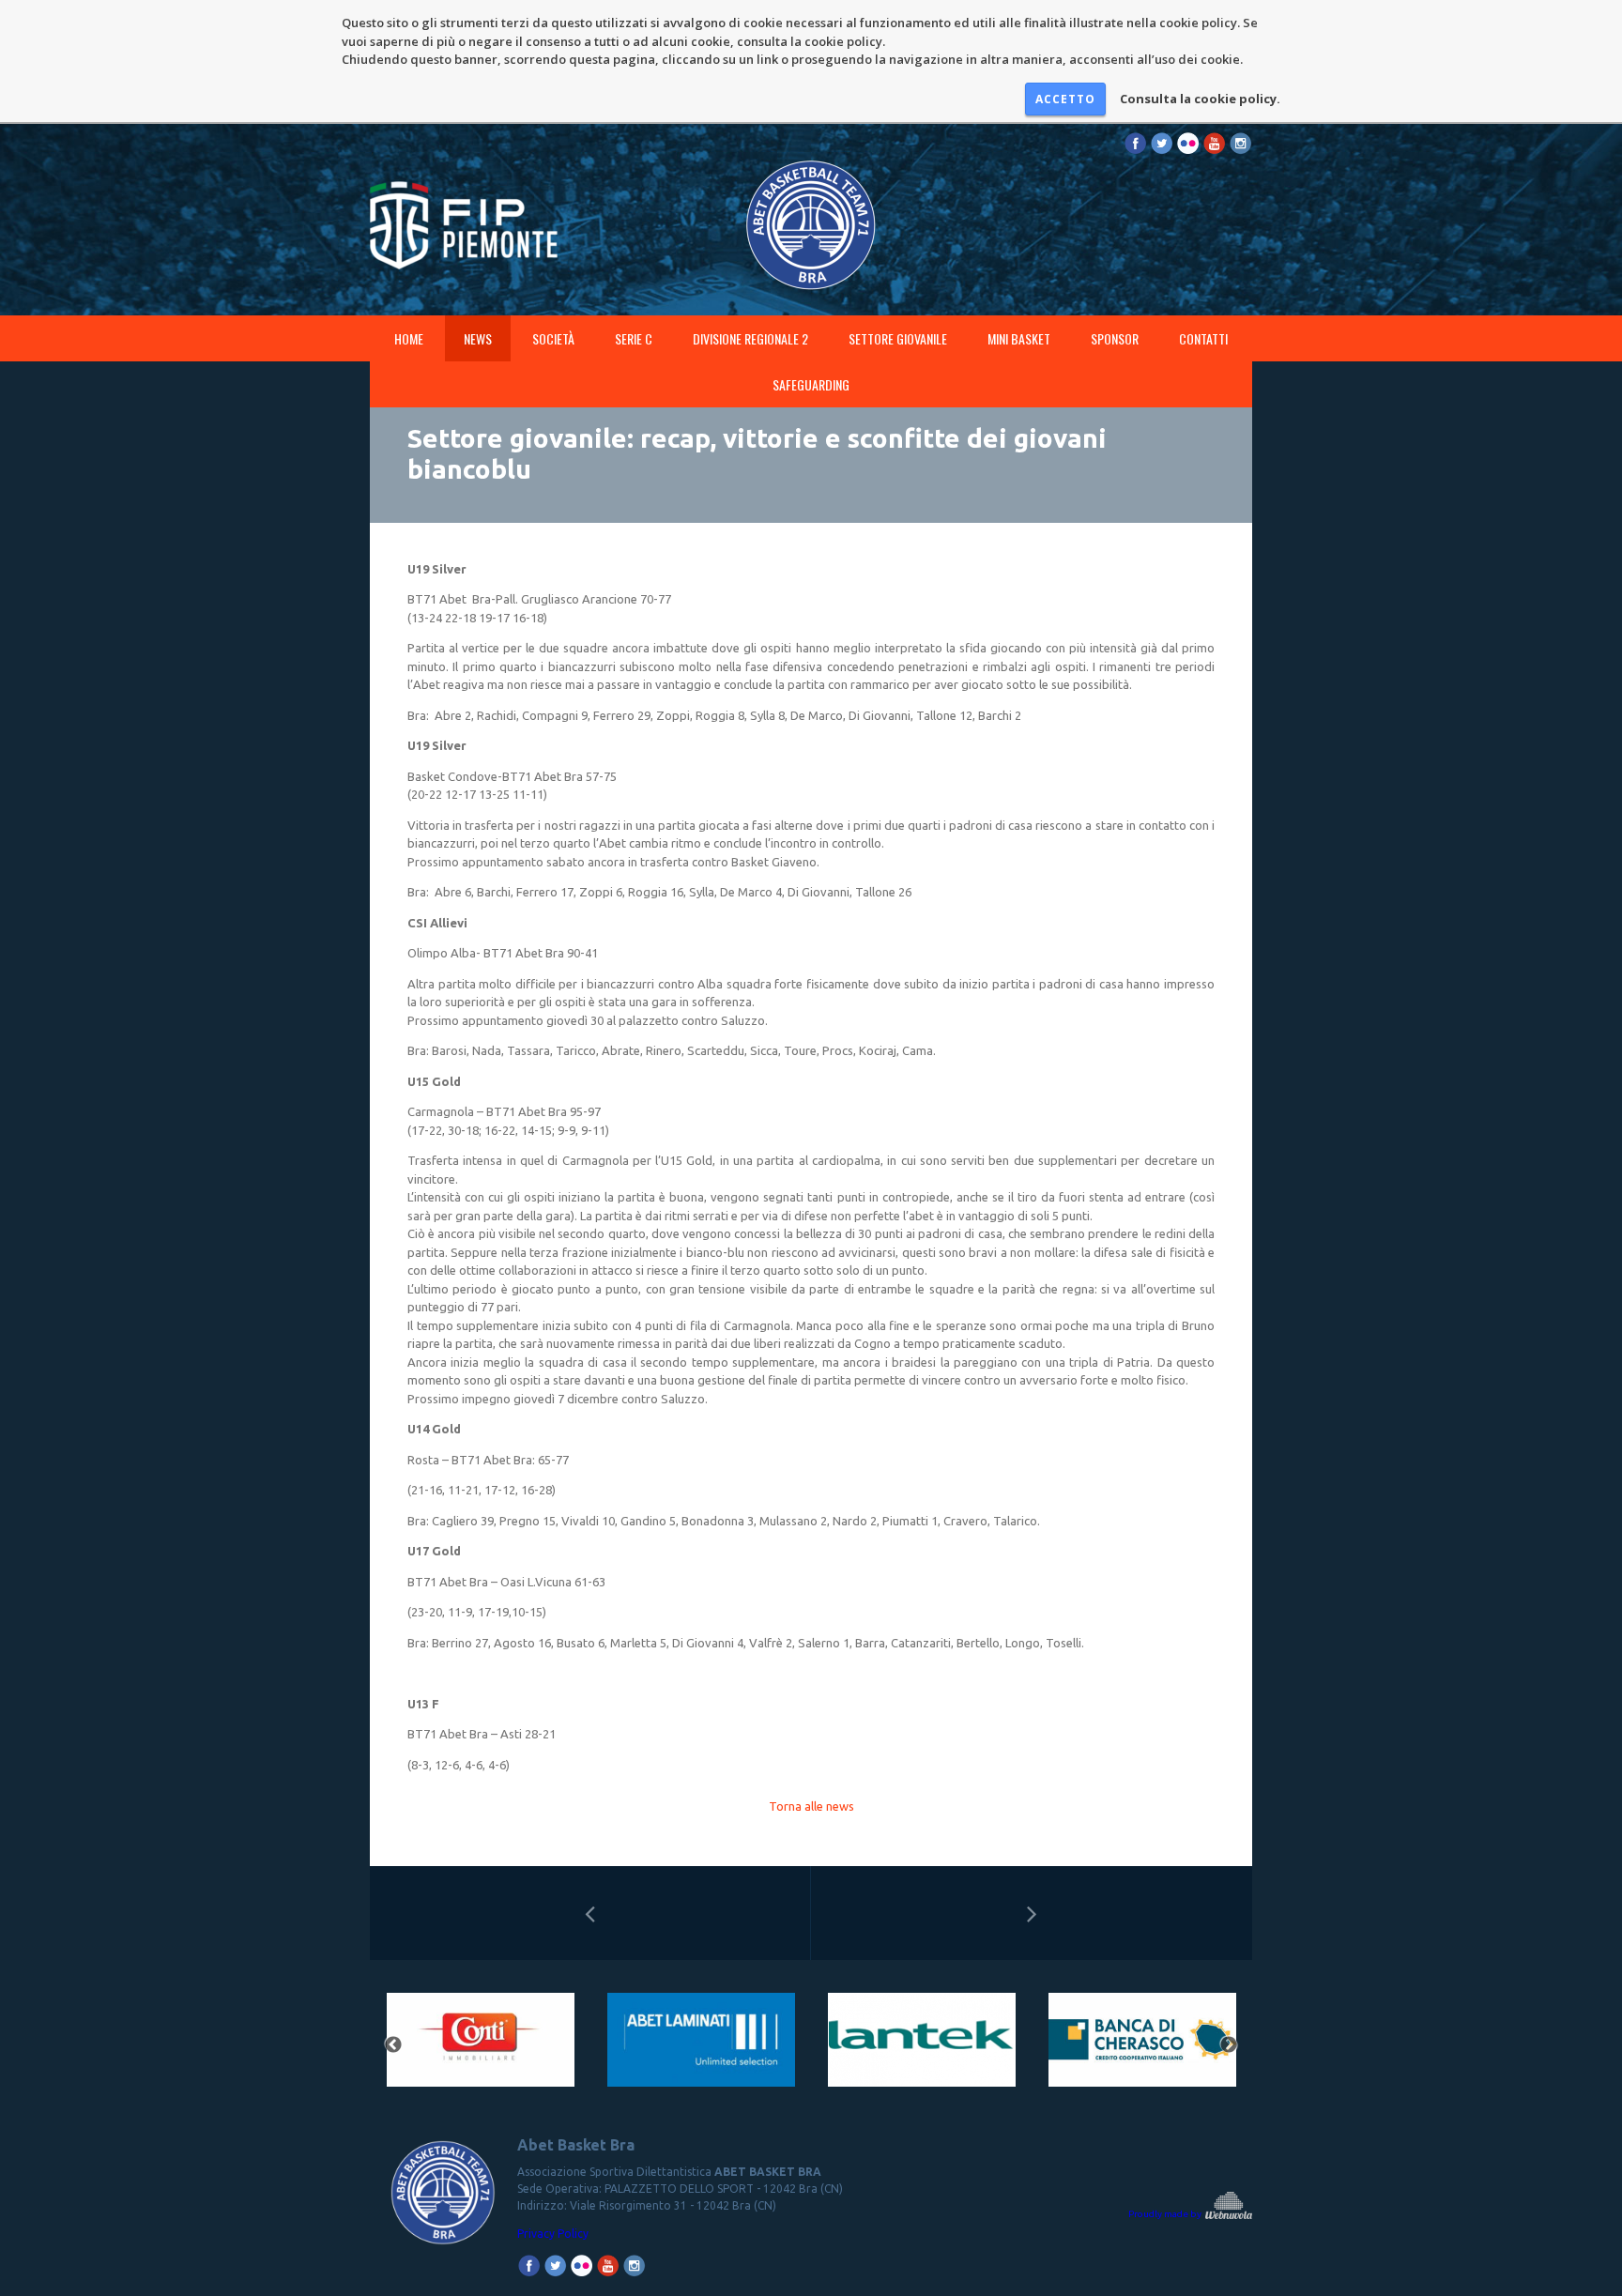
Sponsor (1115, 338)
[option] (480, 2046)
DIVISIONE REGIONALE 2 (750, 338)
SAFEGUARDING (811, 384)
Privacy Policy (553, 2234)
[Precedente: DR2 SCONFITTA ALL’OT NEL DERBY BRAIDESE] (590, 1913)
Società (553, 338)
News (478, 338)
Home (409, 338)
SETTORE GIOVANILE (898, 338)
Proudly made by (1166, 2214)
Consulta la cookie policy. (1200, 99)
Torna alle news (811, 1806)
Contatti (1203, 338)
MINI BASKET (1019, 338)
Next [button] (1229, 2045)
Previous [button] (393, 2045)
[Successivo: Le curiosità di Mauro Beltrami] (1032, 1913)
